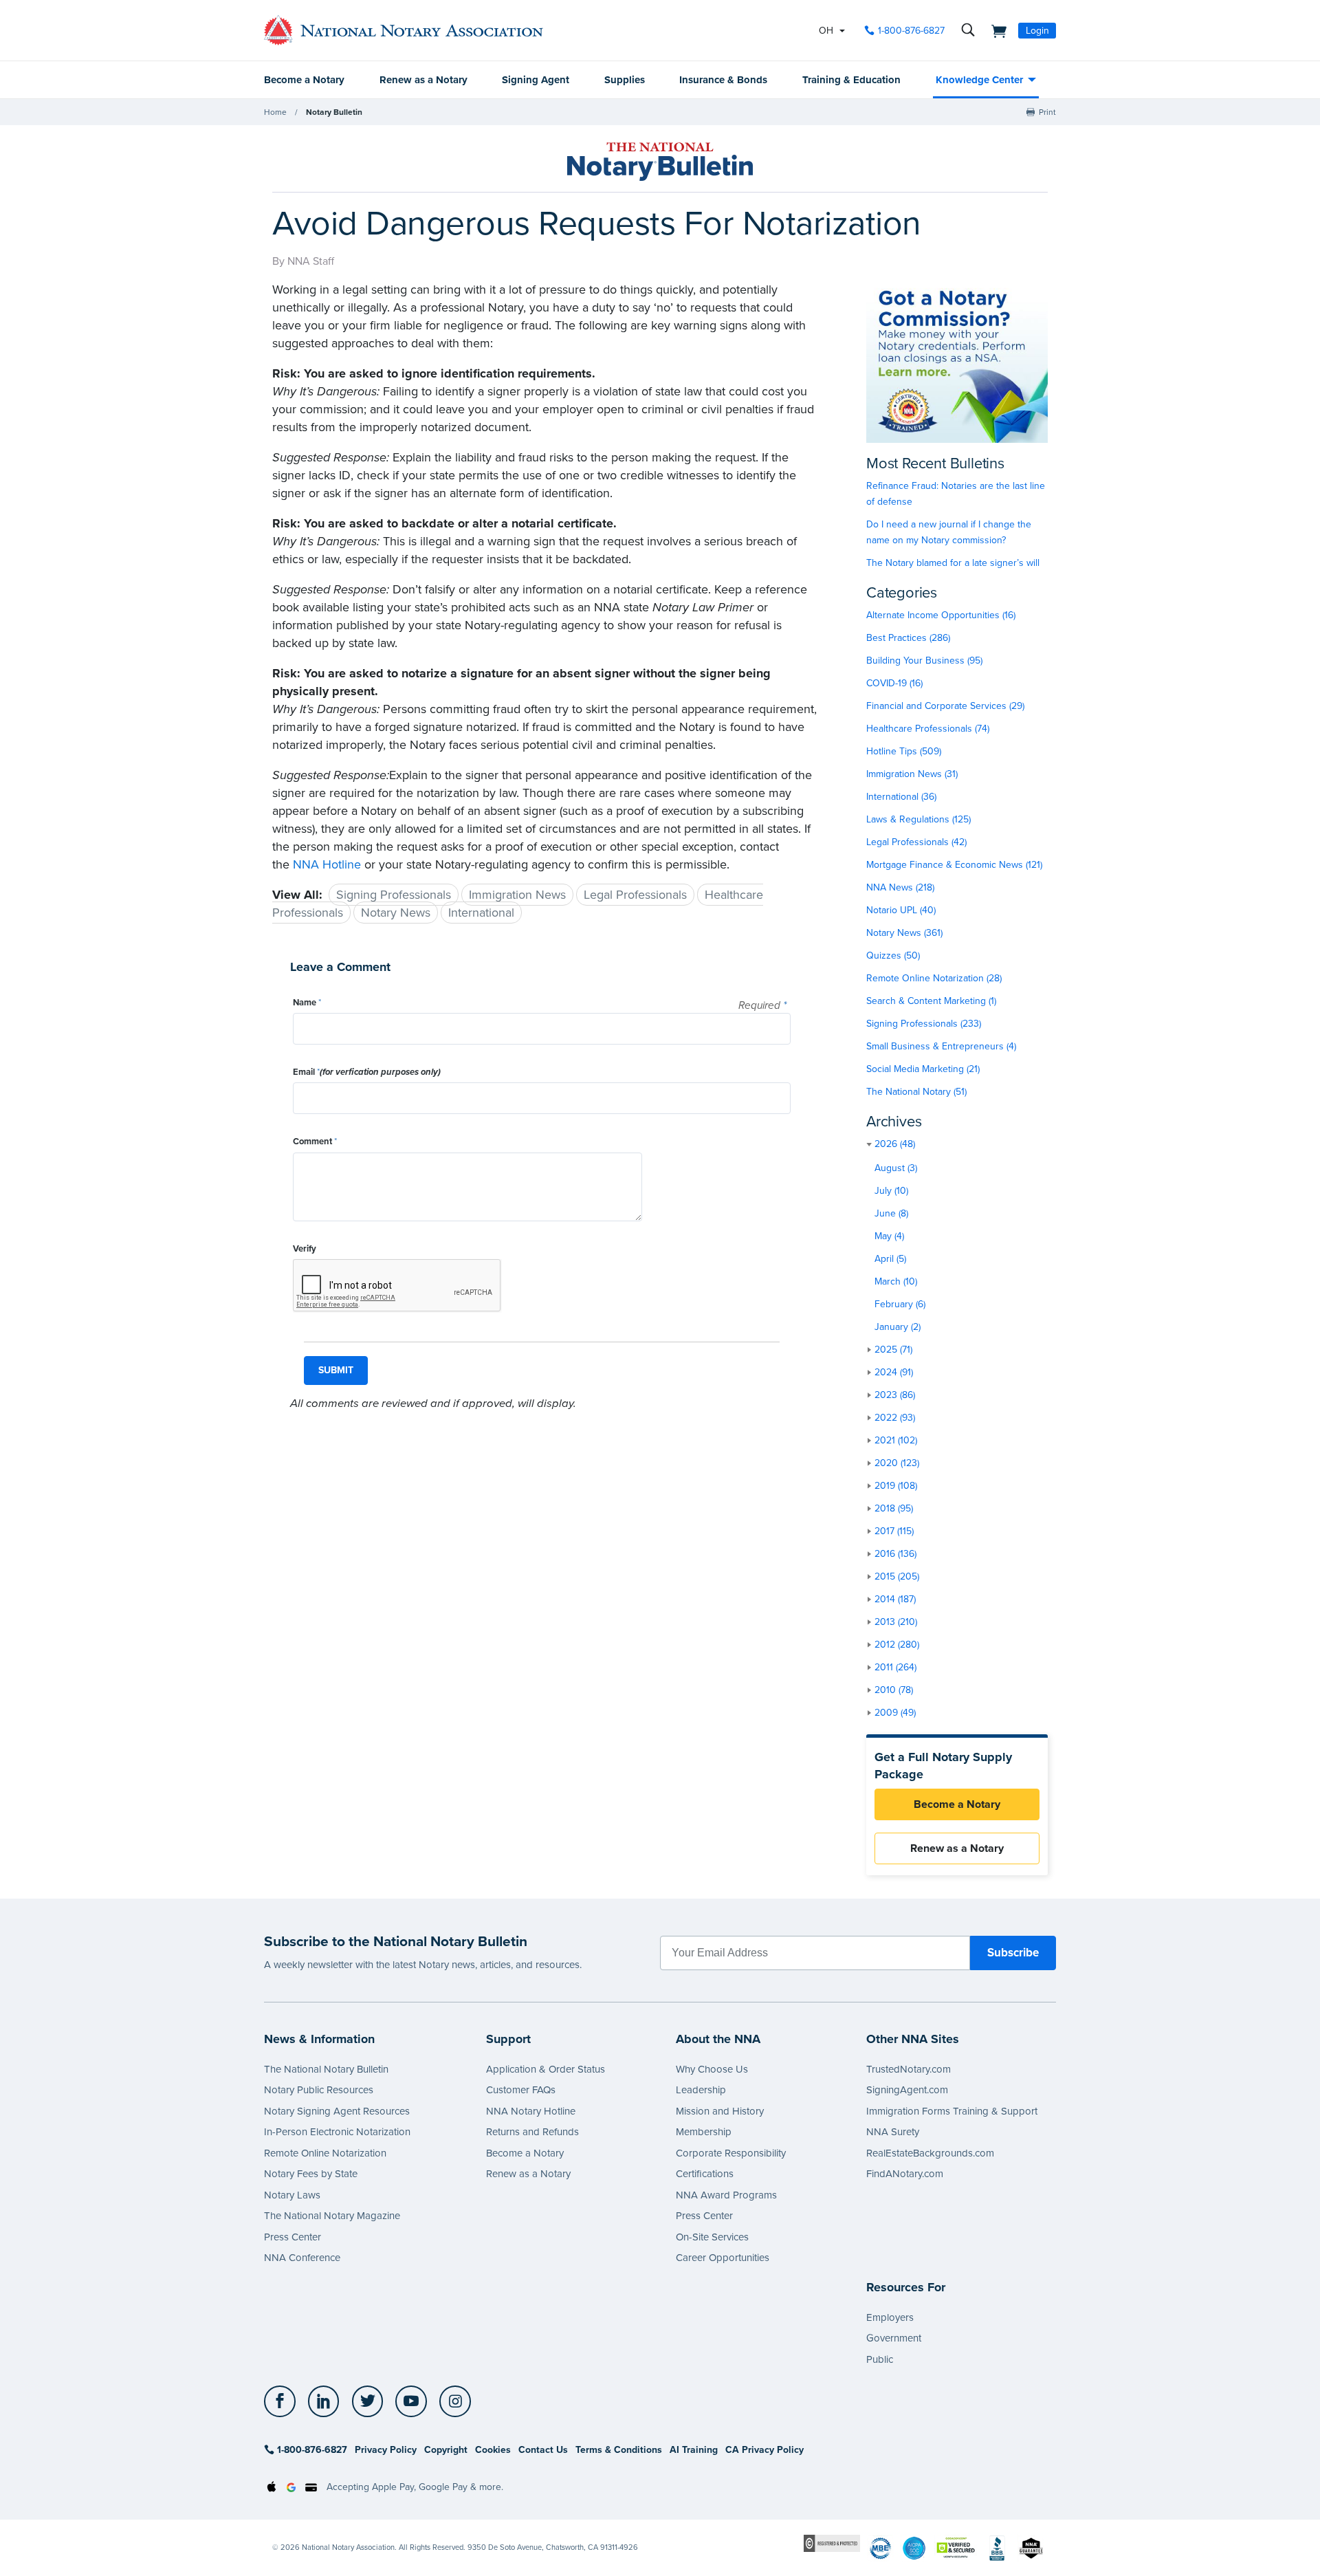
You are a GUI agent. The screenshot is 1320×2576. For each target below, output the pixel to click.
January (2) (898, 1327)
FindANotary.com (905, 2174)
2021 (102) (896, 1440)
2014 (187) (895, 1599)
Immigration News (517, 895)
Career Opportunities (723, 2258)
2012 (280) (897, 1645)
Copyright (446, 2450)
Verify (305, 1249)
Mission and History (720, 2111)
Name (307, 1003)
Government (894, 2338)
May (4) (889, 1236)
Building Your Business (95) (924, 661)
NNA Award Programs (726, 2195)
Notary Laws (292, 2195)
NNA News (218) (900, 887)
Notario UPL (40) (901, 910)
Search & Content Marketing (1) (931, 1001)
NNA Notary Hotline (531, 2111)
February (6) (900, 1304)
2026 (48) (895, 1144)
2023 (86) (895, 1395)
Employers (890, 2317)
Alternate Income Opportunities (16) (941, 615)
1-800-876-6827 (911, 31)
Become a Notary (304, 80)
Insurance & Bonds (723, 80)
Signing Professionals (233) (924, 1024)
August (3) (896, 1168)
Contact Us (543, 2450)
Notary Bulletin (334, 112)
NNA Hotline (327, 864)
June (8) (891, 1213)
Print (1047, 112)
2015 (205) (897, 1576)
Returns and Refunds (532, 2132)
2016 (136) (895, 1554)
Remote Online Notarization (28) (934, 978)
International (481, 913)
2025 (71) (893, 1350)
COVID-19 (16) (894, 683)
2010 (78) (894, 1690)
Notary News (396, 913)
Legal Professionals (635, 895)
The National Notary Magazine (332, 2216)
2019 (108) (896, 1486)
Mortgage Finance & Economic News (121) (954, 865)
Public (880, 2359)
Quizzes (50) (893, 956)
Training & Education (851, 80)
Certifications (705, 2174)
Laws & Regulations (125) (918, 819)
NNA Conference (302, 2258)
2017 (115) (894, 1531)
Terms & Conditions (619, 2450)
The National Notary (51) (916, 1092)
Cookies (493, 2450)
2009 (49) (895, 1713)
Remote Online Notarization (325, 2153)
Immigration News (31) (912, 774)
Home (275, 112)
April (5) (890, 1259)
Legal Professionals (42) (916, 842)
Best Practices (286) (908, 638)
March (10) (896, 1281)
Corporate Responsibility (731, 2153)
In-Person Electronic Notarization (337, 2132)
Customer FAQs (521, 2090)
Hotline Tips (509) (904, 751)
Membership (704, 2132)
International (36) (901, 797)
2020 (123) (897, 1463)
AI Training (694, 2450)
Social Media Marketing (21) (923, 1069)
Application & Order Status (546, 2069)
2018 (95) (894, 1508)
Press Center (293, 2237)
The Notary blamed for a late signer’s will (953, 563)
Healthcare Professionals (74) (928, 729)
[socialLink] (284, 2401)
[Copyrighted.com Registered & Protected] (832, 2543)
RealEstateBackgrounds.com (930, 2153)
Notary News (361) (904, 933)
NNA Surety (893, 2132)
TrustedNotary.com (909, 2069)
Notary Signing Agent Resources (337, 2111)
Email (367, 1072)
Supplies (625, 80)
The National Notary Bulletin (326, 2069)
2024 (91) (894, 1372)
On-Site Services (712, 2237)
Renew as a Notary (423, 80)
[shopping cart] (995, 30)
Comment (315, 1142)
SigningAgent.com (907, 2090)
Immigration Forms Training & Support (952, 2111)
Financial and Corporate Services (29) (945, 706)
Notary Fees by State (311, 2174)
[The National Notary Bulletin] (660, 162)
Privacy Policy (386, 2450)
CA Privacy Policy (764, 2450)
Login (1037, 31)
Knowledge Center (979, 80)
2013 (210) (896, 1622)
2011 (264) (895, 1667)
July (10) (891, 1191)
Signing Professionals (394, 895)
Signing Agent (536, 80)
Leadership (701, 2090)
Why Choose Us (712, 2069)
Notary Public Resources (319, 2090)
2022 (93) (895, 1418)
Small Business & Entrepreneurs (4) (941, 1046)
